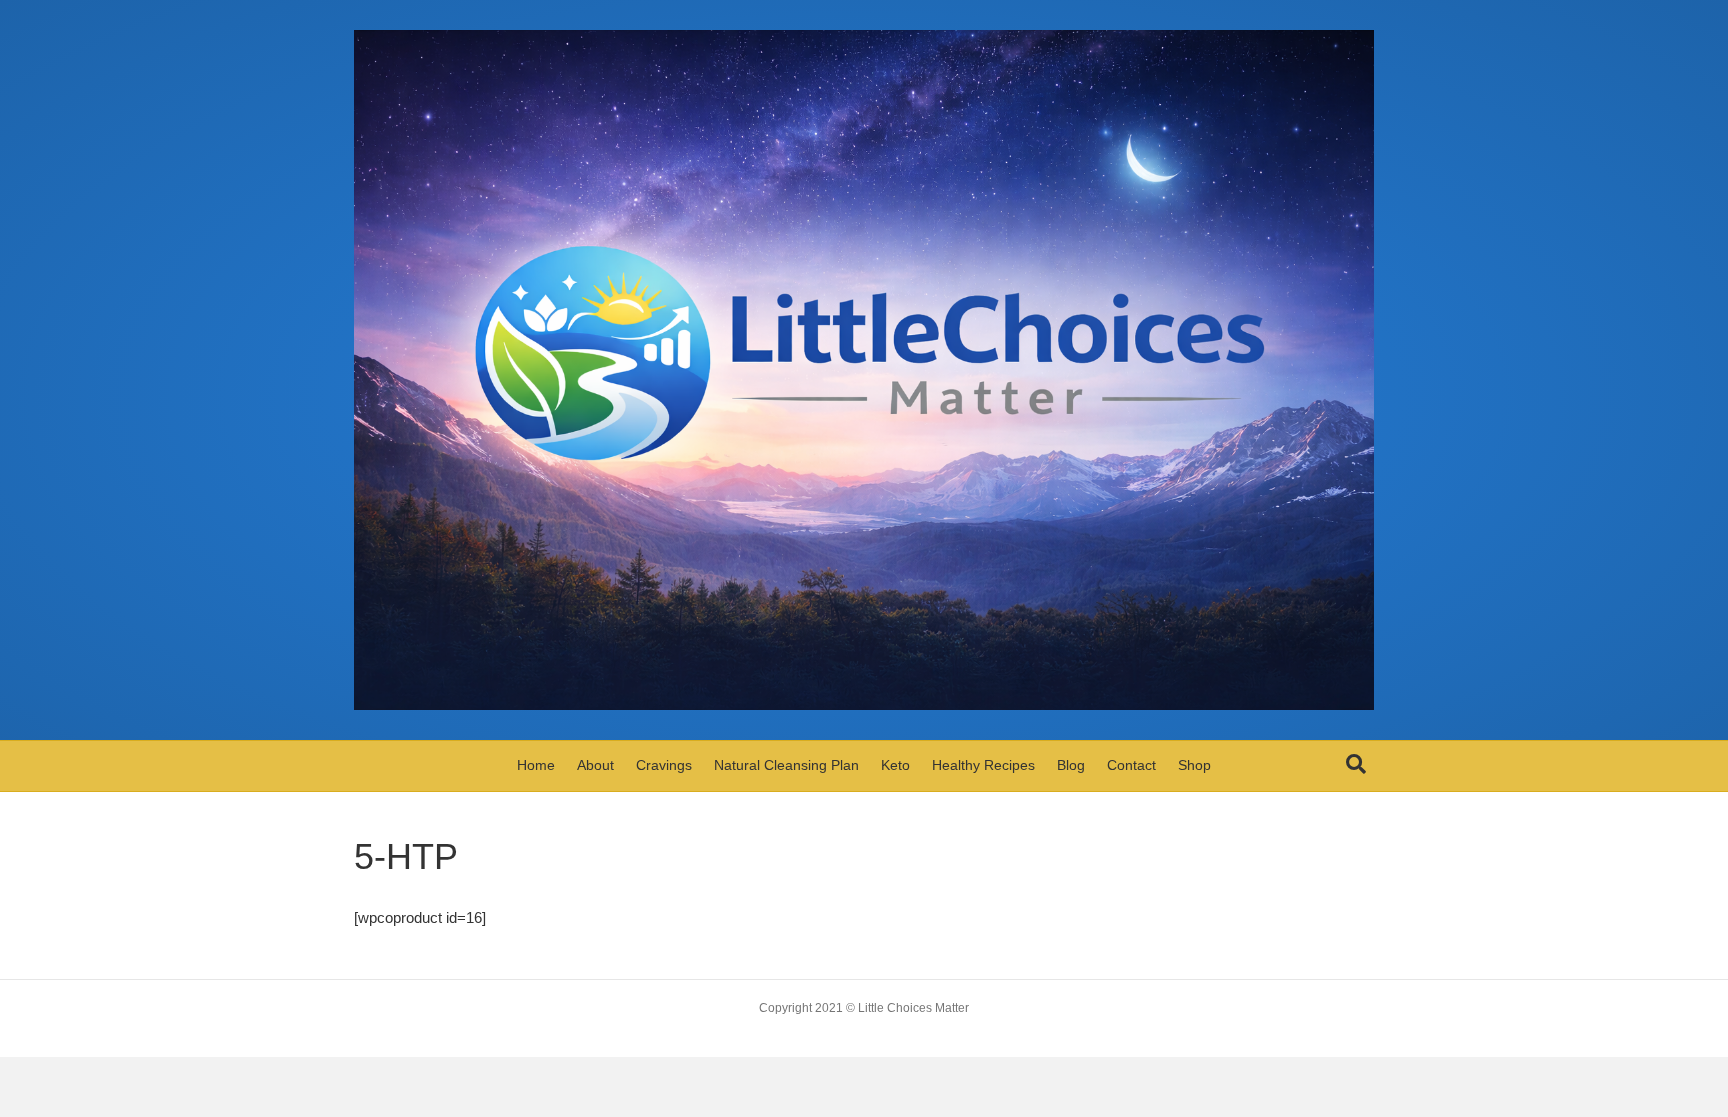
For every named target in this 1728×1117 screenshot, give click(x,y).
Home (536, 765)
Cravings (664, 765)
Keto (895, 765)
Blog (1071, 765)
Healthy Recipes (983, 765)
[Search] (1356, 764)
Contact (1131, 765)
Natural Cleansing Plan (786, 765)
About (595, 765)
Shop (1194, 765)
